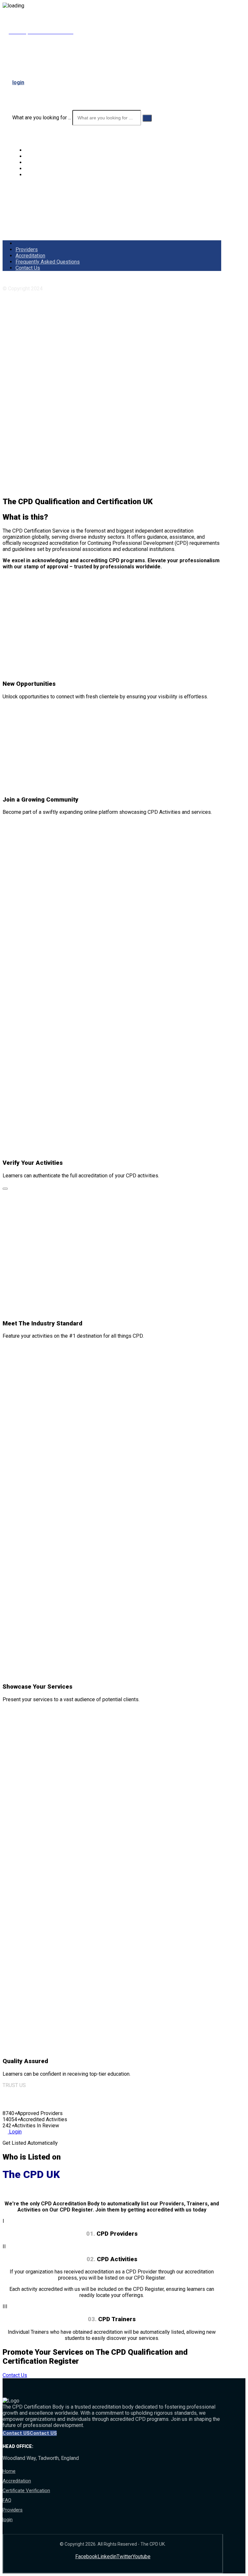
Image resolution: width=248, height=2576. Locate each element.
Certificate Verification (26, 2491)
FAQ (7, 2500)
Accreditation (17, 2481)
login (8, 2520)
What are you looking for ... (42, 118)
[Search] (147, 118)
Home (9, 2471)
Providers (13, 2510)
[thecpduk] (28, 70)
